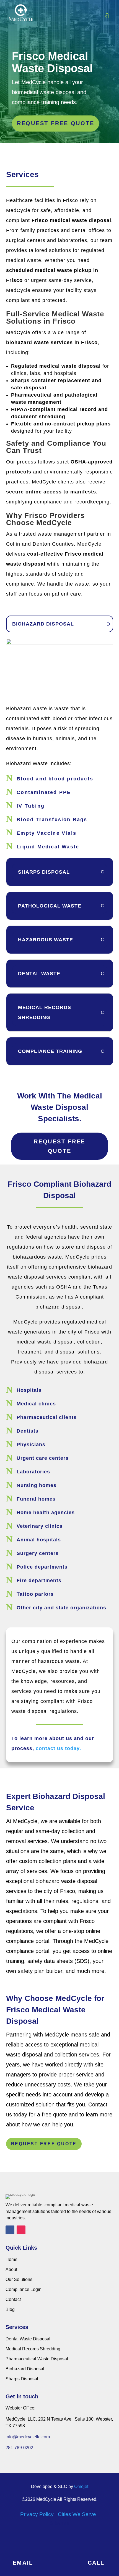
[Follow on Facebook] (10, 2230)
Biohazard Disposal (25, 2369)
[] (23, 2554)
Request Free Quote (59, 1146)
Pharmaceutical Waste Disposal (37, 2359)
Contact (13, 2299)
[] (96, 2554)
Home (11, 2259)
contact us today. (58, 1748)
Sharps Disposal (22, 2379)
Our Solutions (19, 2279)
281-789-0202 (19, 2448)
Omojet (81, 2486)
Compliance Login (24, 2289)
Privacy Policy (37, 2514)
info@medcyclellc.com (28, 2437)
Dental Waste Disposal (28, 2339)
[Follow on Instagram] (21, 2230)
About (11, 2269)
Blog (10, 2309)
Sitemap (60, 2523)
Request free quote (56, 123)
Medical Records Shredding (33, 2349)
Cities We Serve (77, 2514)
